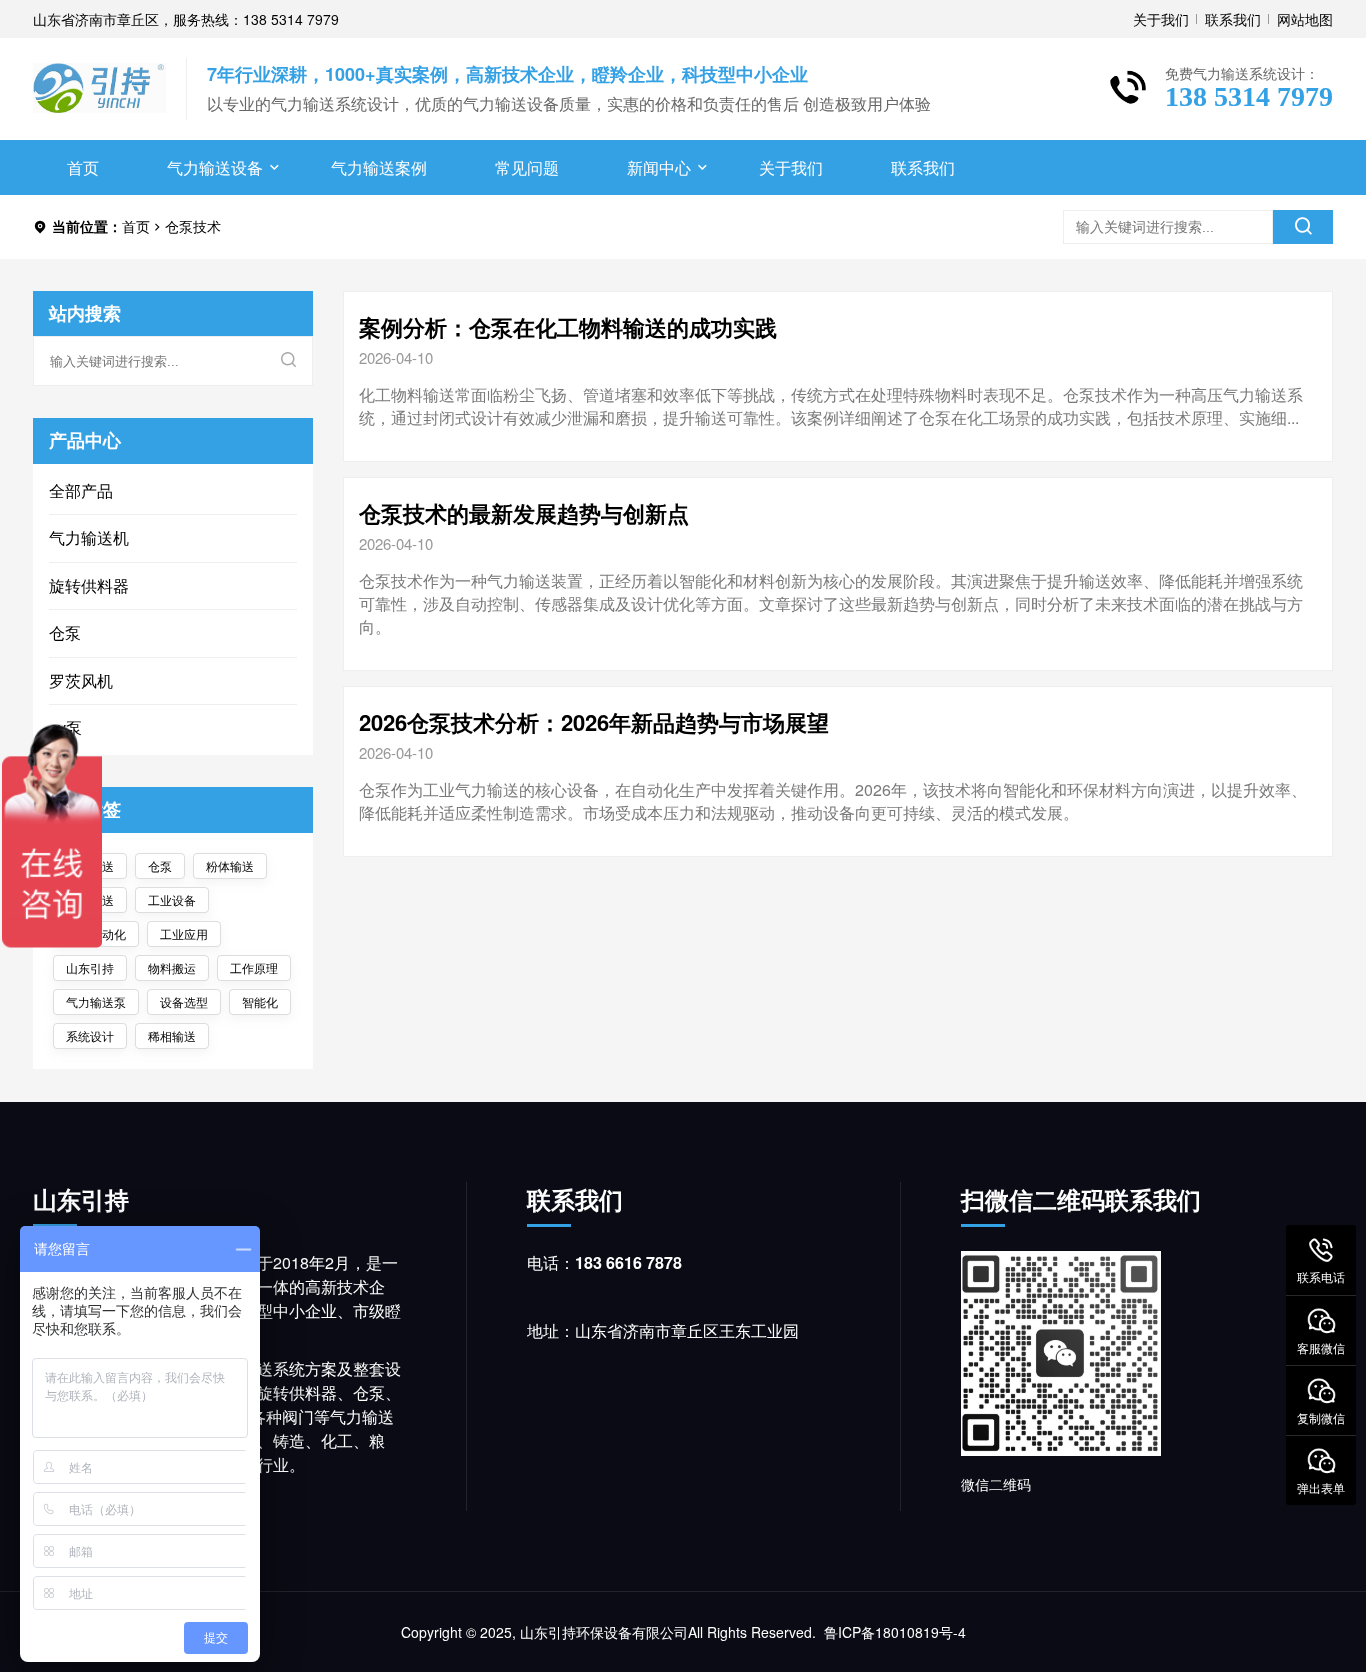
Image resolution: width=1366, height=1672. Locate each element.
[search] (1303, 227)
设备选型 (184, 1001)
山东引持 (90, 967)
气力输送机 (89, 537)
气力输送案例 (379, 167)
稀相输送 (172, 1035)
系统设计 (90, 1035)
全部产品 (81, 490)
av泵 (65, 727)
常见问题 (527, 167)
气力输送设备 (215, 167)
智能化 (260, 1001)
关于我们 (1161, 19)
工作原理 (254, 967)
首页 (83, 167)
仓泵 (65, 632)
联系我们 (1233, 19)
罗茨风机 (81, 680)
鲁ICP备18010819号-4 (895, 1632)
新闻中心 (659, 167)
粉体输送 (230, 865)
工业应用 (184, 933)
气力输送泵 (96, 1001)
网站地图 (1305, 19)
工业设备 (172, 899)
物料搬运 (172, 967)
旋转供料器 (89, 585)
